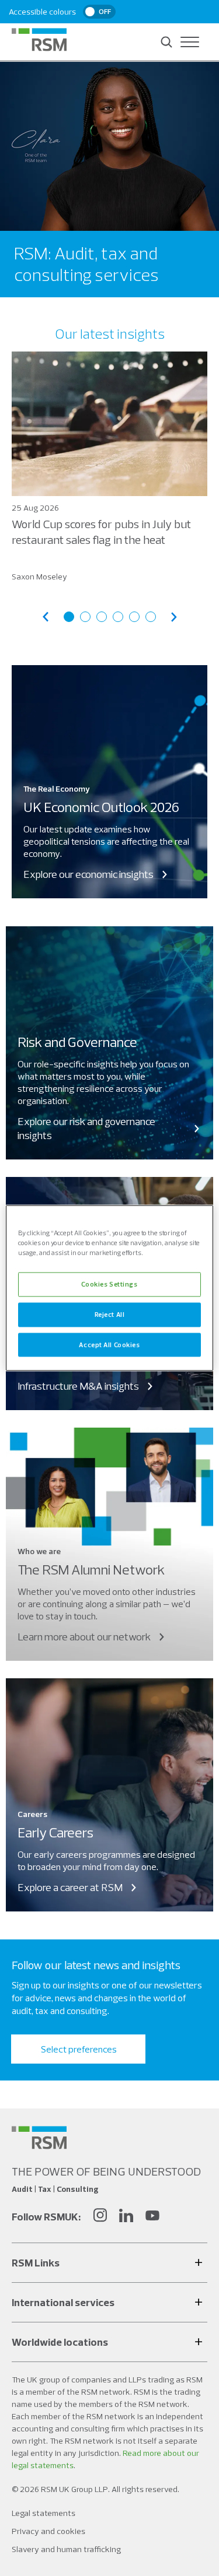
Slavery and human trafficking (66, 2549)
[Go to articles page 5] (134, 617)
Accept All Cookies (109, 1344)
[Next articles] (174, 617)
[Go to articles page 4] (118, 617)
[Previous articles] (46, 617)
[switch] (99, 12)
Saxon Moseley (39, 577)
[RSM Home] (39, 40)
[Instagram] (100, 2217)
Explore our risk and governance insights (86, 1128)
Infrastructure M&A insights (78, 1386)
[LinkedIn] (126, 2217)
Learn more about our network (84, 1637)
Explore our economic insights (88, 874)
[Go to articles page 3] (102, 617)
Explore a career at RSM (70, 1887)
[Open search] (166, 42)
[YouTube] (152, 2217)
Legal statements (44, 2513)
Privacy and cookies (48, 2531)
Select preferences (79, 2049)
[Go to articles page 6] (151, 617)
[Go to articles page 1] (69, 617)
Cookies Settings (109, 1284)
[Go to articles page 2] (85, 617)
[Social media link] (39, 2138)
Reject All (110, 1314)
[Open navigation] (190, 42)
